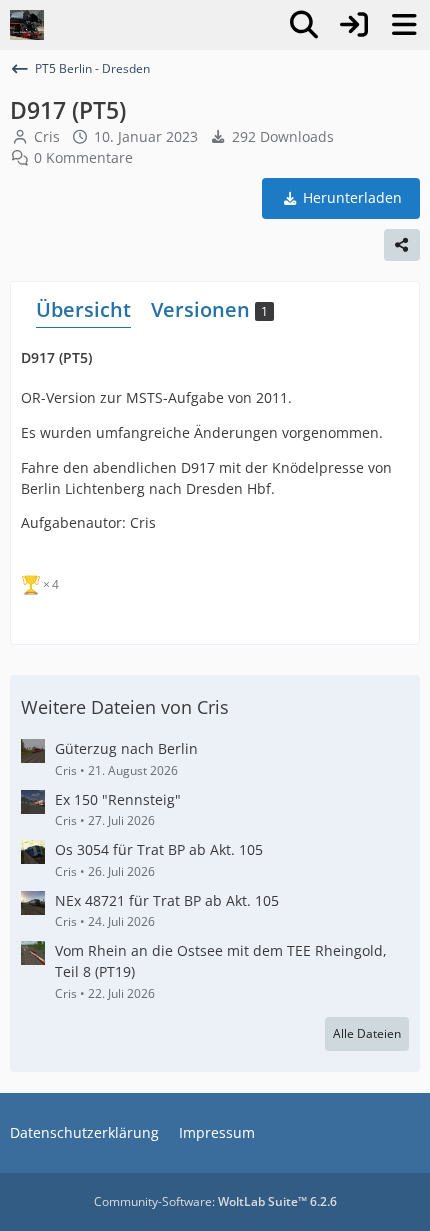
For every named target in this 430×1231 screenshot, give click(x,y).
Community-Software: (215, 1201)
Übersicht (83, 309)
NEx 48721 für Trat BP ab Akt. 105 (167, 900)
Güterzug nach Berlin (126, 748)
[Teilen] (402, 245)
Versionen (209, 309)
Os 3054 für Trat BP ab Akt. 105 (159, 849)
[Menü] (404, 25)
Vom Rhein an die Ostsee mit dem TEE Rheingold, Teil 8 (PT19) (221, 961)
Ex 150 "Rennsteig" (118, 799)
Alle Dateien (367, 1033)
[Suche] (304, 25)
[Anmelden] (354, 25)
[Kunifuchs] (27, 25)
